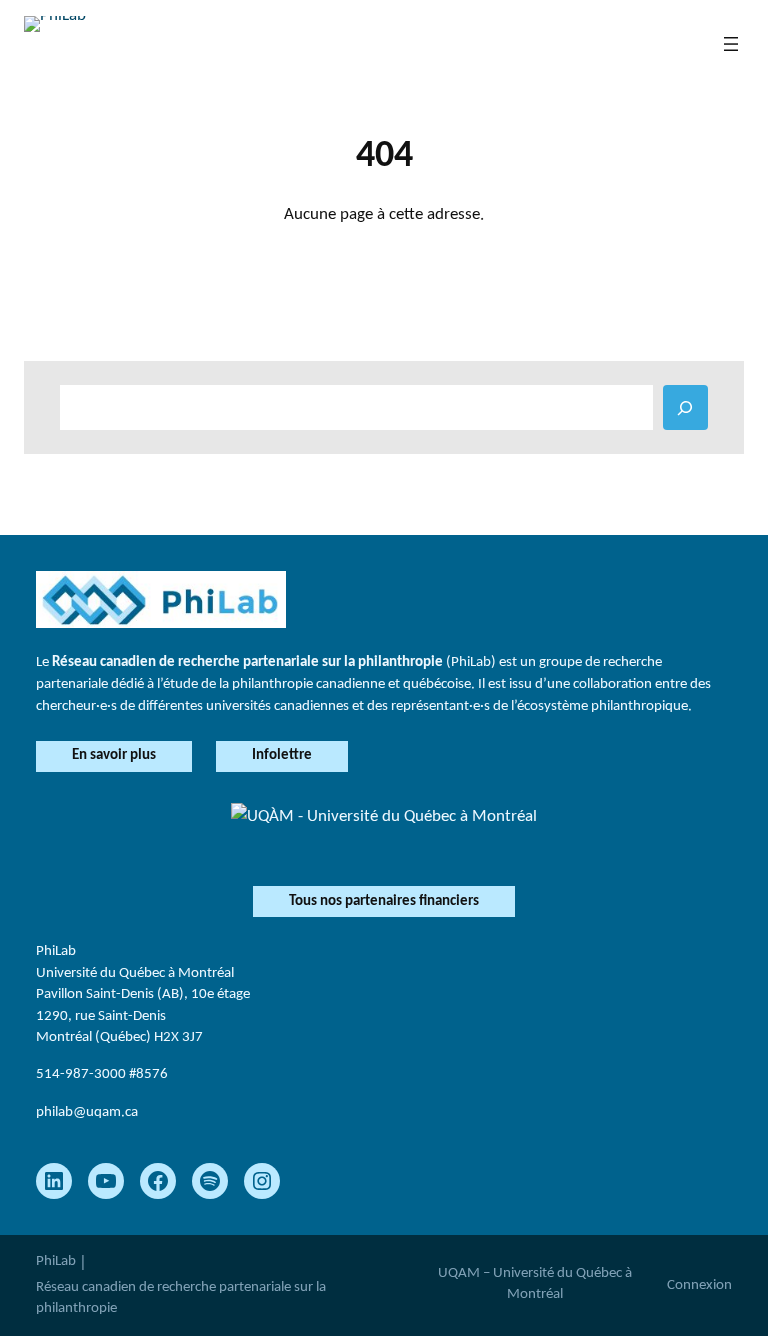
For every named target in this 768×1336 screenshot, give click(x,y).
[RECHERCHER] (685, 407)
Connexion (699, 1285)
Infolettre (282, 755)
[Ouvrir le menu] (731, 44)
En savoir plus (114, 755)
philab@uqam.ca (87, 1112)
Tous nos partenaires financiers (384, 901)
